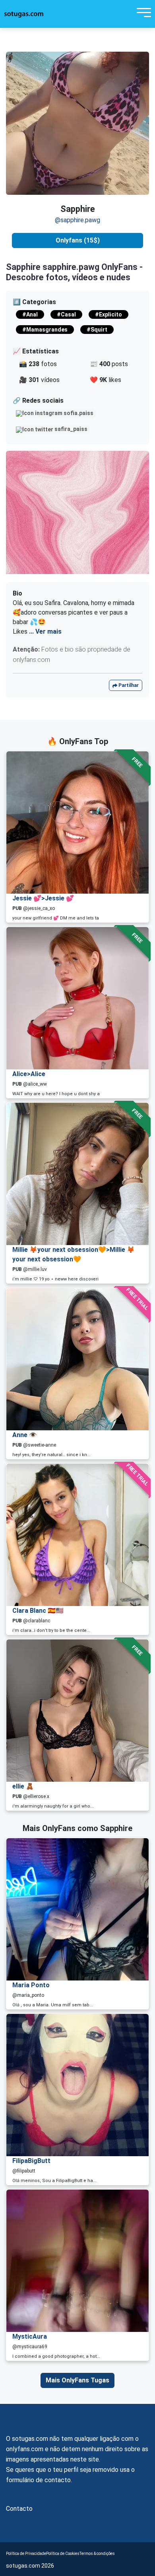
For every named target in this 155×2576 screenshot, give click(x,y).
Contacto (19, 2509)
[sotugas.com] (24, 14)
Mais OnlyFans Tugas (77, 2380)
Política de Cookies (63, 2554)
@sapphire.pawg (77, 220)
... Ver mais (45, 631)
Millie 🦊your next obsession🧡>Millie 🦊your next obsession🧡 (74, 1254)
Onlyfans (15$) (78, 240)
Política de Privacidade (26, 2554)
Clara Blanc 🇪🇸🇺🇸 (38, 1611)
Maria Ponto (31, 1985)
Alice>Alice (29, 1074)
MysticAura (30, 2336)
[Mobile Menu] (142, 14)
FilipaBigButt (31, 2161)
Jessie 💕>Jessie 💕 (43, 898)
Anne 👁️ (25, 1435)
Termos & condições (97, 2554)
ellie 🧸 (23, 1786)
